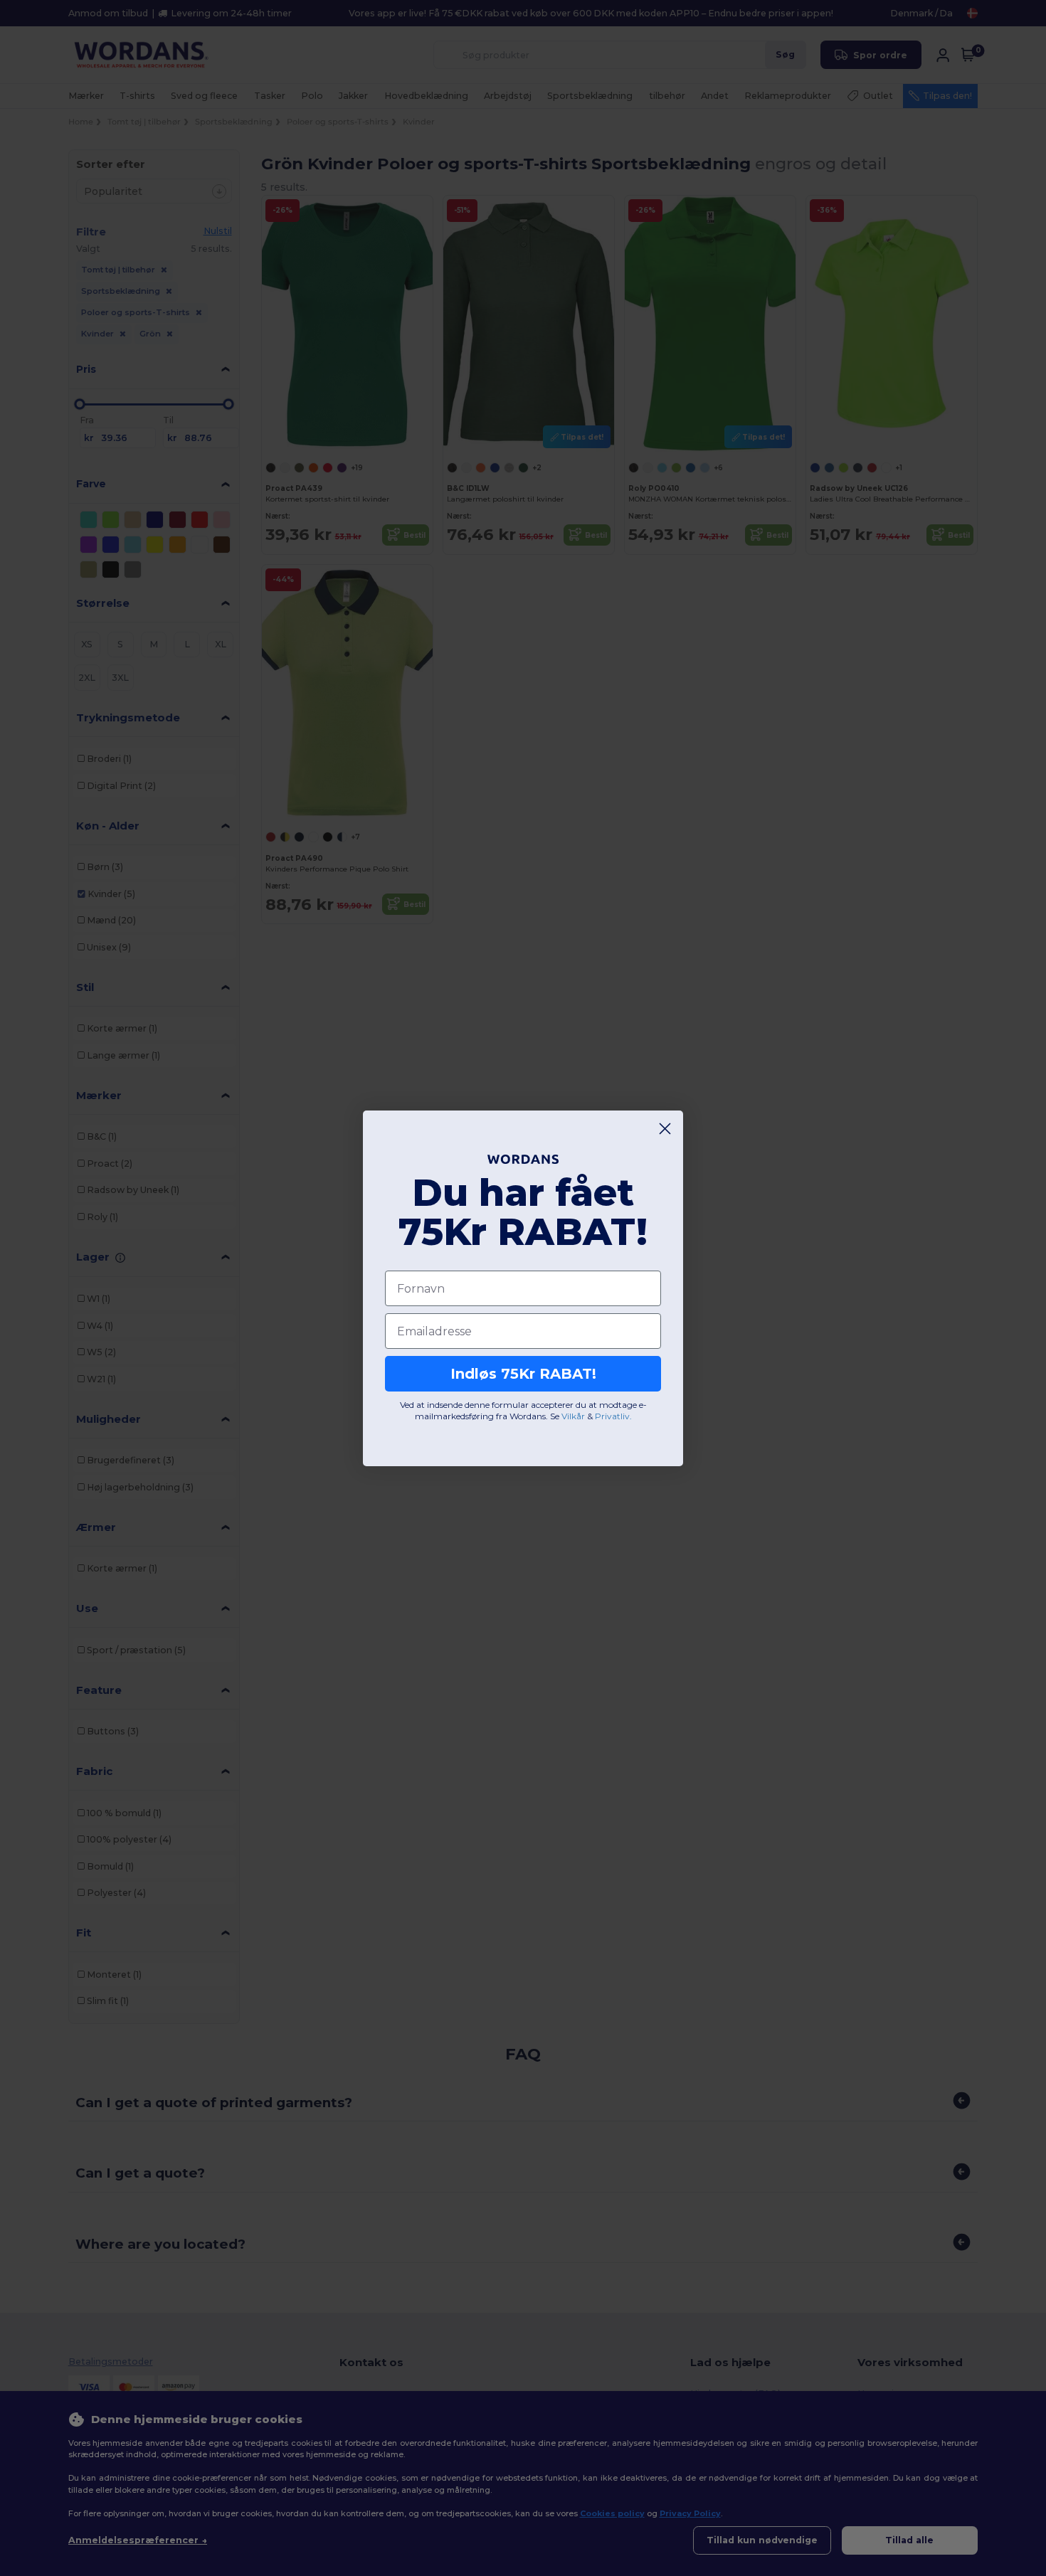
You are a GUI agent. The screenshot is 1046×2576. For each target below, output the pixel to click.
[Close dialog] (665, 1129)
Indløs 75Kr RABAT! (523, 1374)
